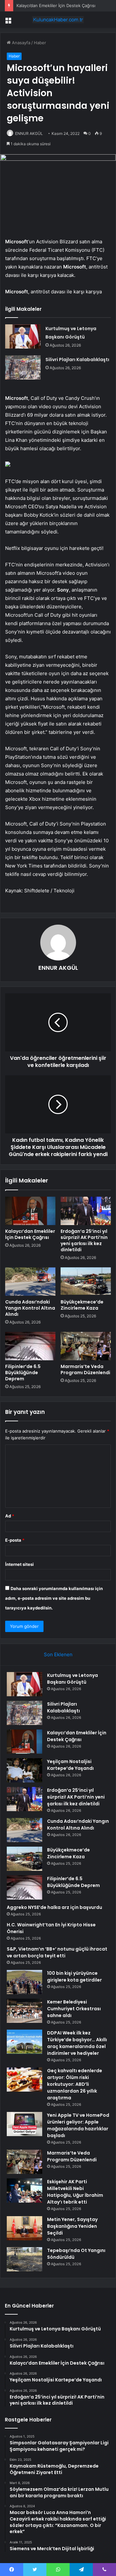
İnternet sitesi (19, 1564)
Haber (40, 43)
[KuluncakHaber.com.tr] (58, 20)
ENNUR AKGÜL (29, 133)
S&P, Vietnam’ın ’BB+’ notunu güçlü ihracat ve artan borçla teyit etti (57, 1952)
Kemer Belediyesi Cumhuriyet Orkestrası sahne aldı (74, 2009)
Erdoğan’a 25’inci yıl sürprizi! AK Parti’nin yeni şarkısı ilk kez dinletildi (84, 1240)
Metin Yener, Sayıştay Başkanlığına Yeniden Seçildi (72, 2226)
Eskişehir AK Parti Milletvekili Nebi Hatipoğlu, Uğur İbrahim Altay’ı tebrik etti (75, 2192)
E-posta (15, 1540)
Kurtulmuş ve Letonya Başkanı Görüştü (72, 1679)
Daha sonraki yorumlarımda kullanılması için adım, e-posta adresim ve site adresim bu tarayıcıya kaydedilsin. (54, 1598)
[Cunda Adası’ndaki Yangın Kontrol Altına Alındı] (30, 1282)
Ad (10, 1516)
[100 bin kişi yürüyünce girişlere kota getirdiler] (24, 1982)
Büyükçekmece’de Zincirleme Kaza (82, 1305)
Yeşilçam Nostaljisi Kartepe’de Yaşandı (70, 1765)
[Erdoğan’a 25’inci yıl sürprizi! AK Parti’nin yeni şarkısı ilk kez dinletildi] (86, 1211)
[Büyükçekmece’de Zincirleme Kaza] (86, 1282)
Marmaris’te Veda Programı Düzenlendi (85, 1369)
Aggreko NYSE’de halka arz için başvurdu (54, 1907)
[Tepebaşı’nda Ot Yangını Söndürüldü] (24, 2259)
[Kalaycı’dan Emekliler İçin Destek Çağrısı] (30, 1211)
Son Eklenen (58, 1654)
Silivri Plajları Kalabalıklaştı (77, 360)
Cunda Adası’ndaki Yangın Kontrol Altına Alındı (30, 1308)
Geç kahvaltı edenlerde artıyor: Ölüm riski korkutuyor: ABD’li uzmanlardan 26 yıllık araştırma (75, 2084)
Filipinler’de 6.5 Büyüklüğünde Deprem (23, 1373)
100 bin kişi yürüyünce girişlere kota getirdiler (74, 1977)
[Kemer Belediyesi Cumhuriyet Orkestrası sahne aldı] (24, 2011)
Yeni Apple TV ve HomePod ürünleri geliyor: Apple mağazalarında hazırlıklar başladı (78, 2125)
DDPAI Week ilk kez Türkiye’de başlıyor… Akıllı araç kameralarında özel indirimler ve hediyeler (77, 2043)
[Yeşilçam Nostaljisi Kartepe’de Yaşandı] (24, 1770)
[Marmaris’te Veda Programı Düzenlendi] (86, 1346)
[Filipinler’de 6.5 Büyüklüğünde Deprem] (30, 1346)
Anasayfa (20, 43)
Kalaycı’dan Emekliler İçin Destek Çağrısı (30, 1234)
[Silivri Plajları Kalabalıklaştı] (23, 367)
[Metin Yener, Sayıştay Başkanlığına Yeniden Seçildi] (24, 2228)
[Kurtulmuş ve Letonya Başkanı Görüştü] (23, 336)
